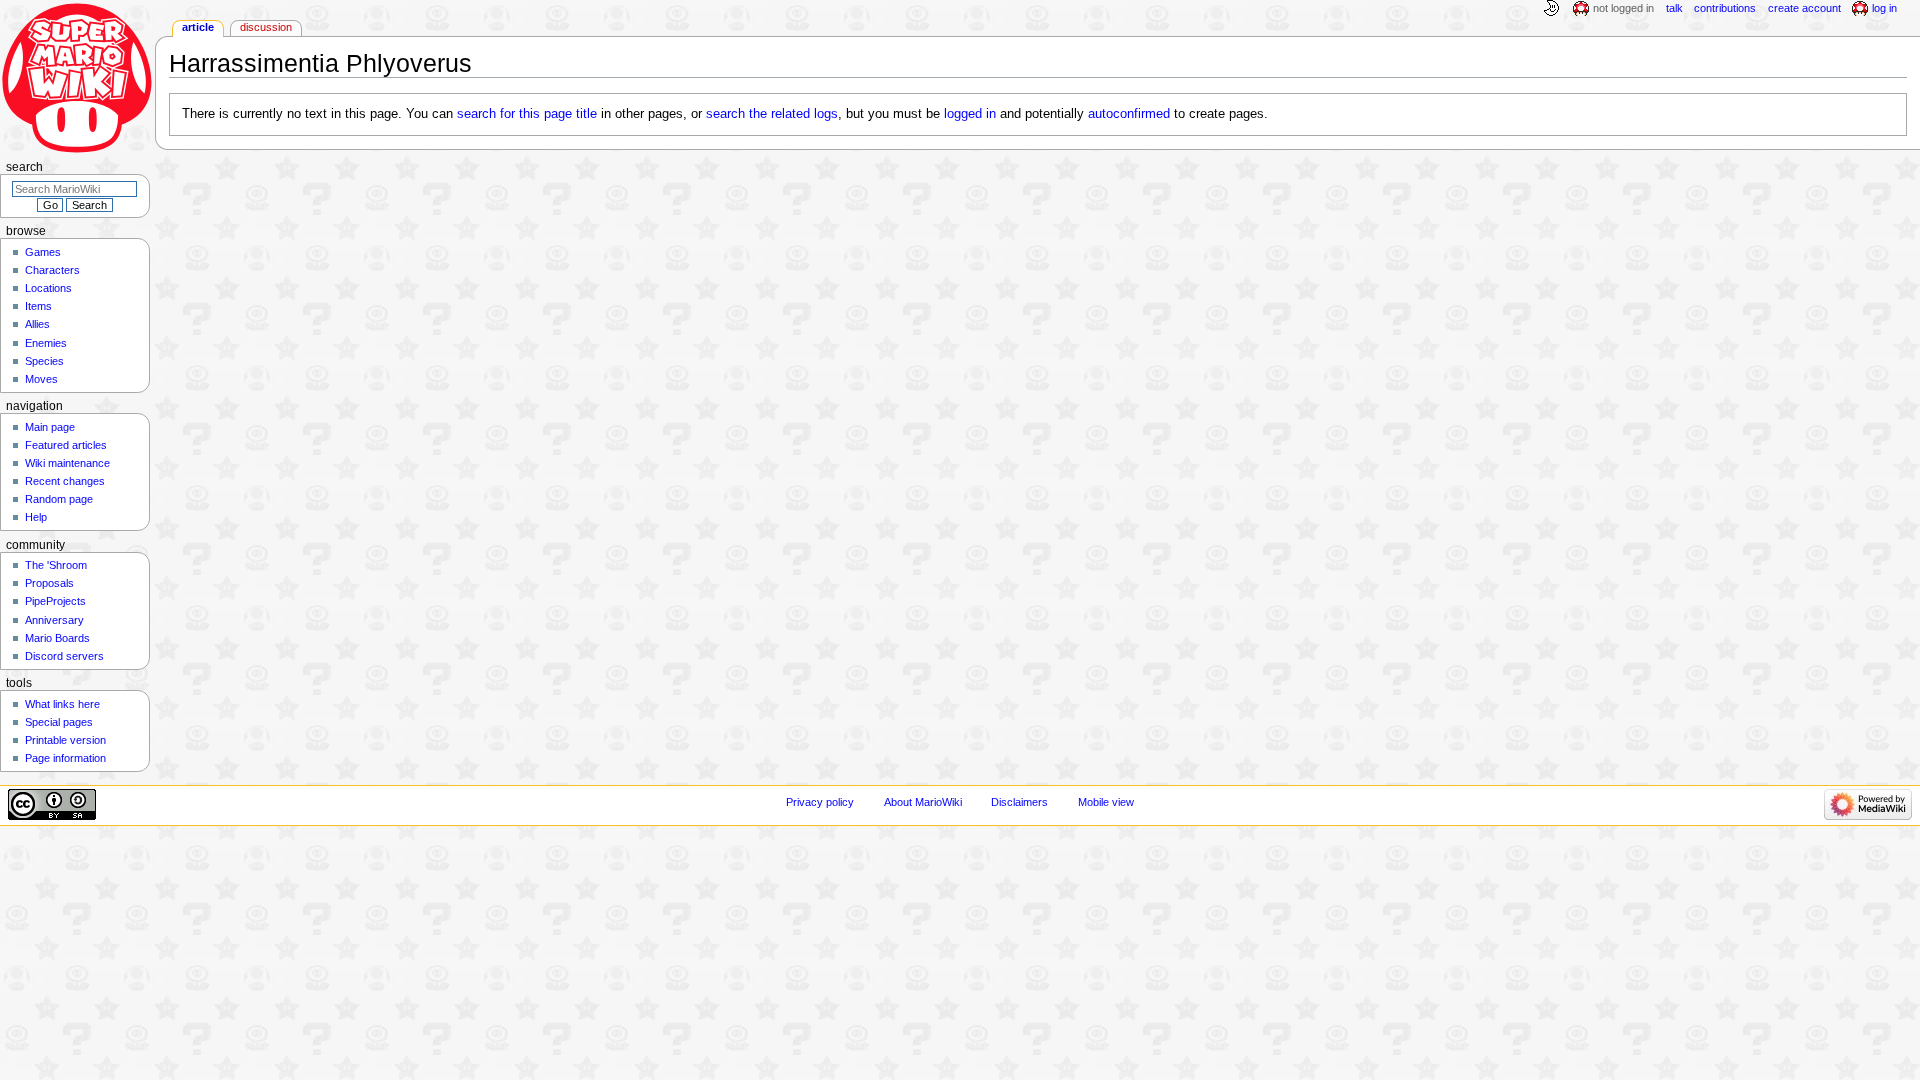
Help (36, 517)
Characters (52, 270)
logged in (970, 114)
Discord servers (64, 656)
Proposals (49, 583)
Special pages (59, 722)
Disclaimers (1019, 802)
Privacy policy (820, 802)
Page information (65, 758)
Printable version (65, 740)
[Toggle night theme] (1551, 9)
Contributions (1725, 8)
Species (44, 361)
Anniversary (54, 620)
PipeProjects (55, 601)
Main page (50, 427)
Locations (48, 288)
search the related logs (772, 114)
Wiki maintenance (67, 463)
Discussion (266, 27)
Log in (1884, 8)
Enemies (46, 343)
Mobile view (1106, 802)
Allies (37, 324)
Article (198, 27)
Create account (1804, 8)
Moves (41, 379)
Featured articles (66, 445)
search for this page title (527, 114)
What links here (62, 704)
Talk (1674, 8)
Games (43, 252)
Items (38, 306)
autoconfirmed (1129, 114)
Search (24, 167)
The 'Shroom (56, 565)
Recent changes (65, 481)
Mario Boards (57, 638)
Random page (59, 499)
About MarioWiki (923, 802)
